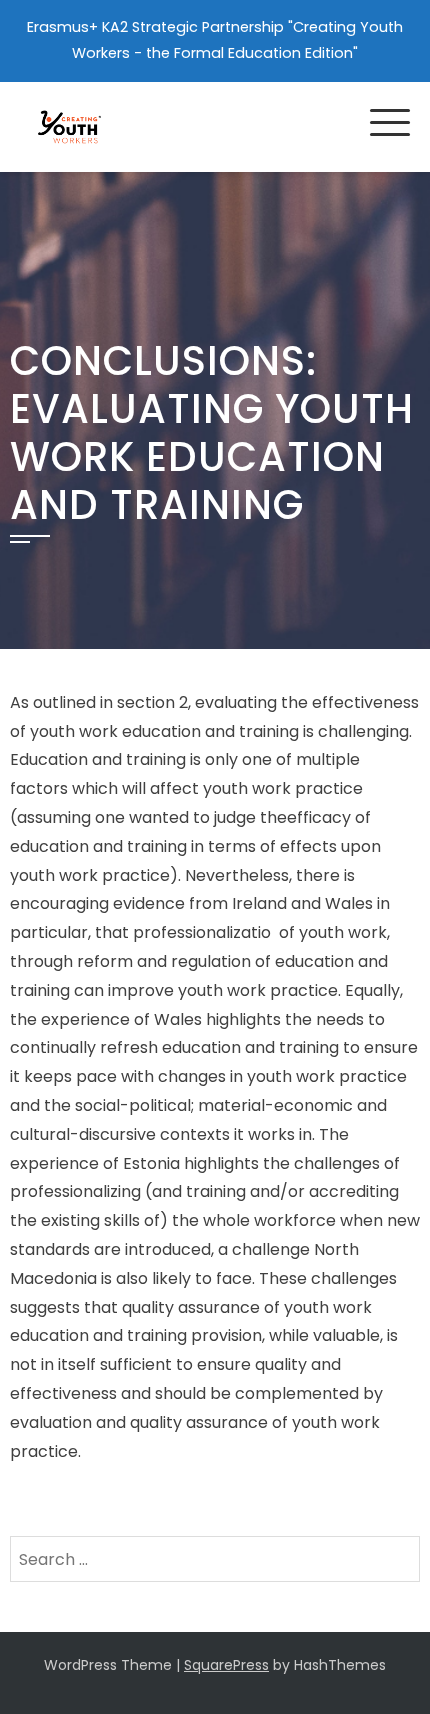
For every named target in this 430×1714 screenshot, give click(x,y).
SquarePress (226, 1665)
